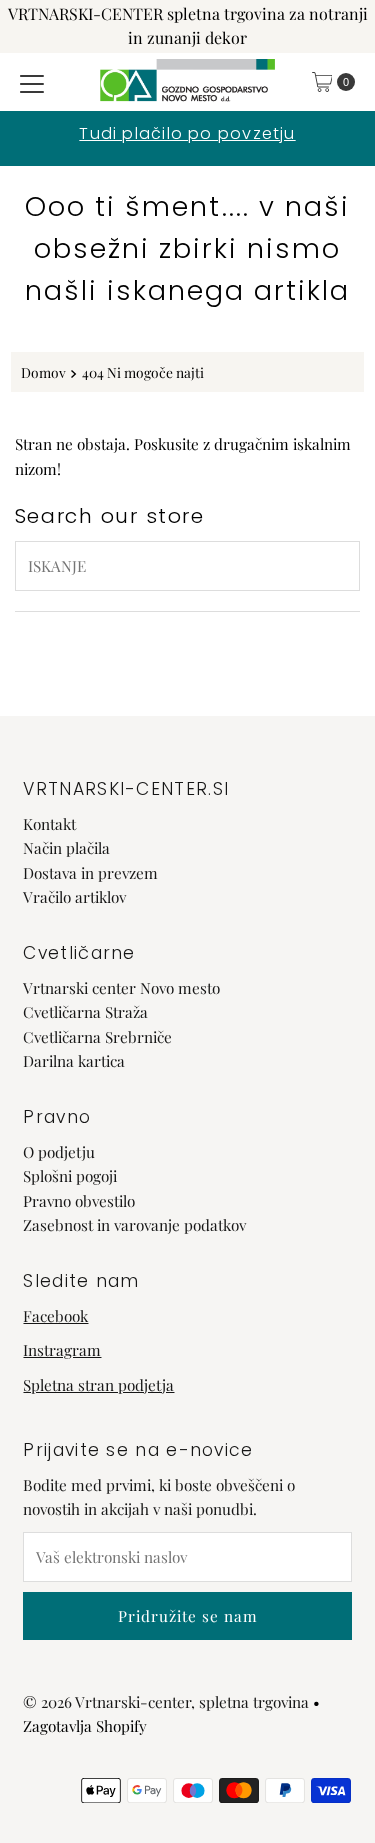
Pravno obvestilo (79, 1200)
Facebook (55, 1315)
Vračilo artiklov (74, 896)
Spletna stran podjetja (98, 1384)
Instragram (62, 1349)
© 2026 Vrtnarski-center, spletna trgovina (166, 1701)
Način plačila (66, 847)
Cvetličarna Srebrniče (97, 1036)
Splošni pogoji (70, 1175)
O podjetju (59, 1151)
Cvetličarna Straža (85, 1011)
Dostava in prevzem (90, 872)
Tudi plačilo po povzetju (187, 133)
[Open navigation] (32, 82)
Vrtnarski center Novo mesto (121, 987)
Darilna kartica (74, 1060)
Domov (43, 372)
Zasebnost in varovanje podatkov (134, 1224)
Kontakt (49, 823)
